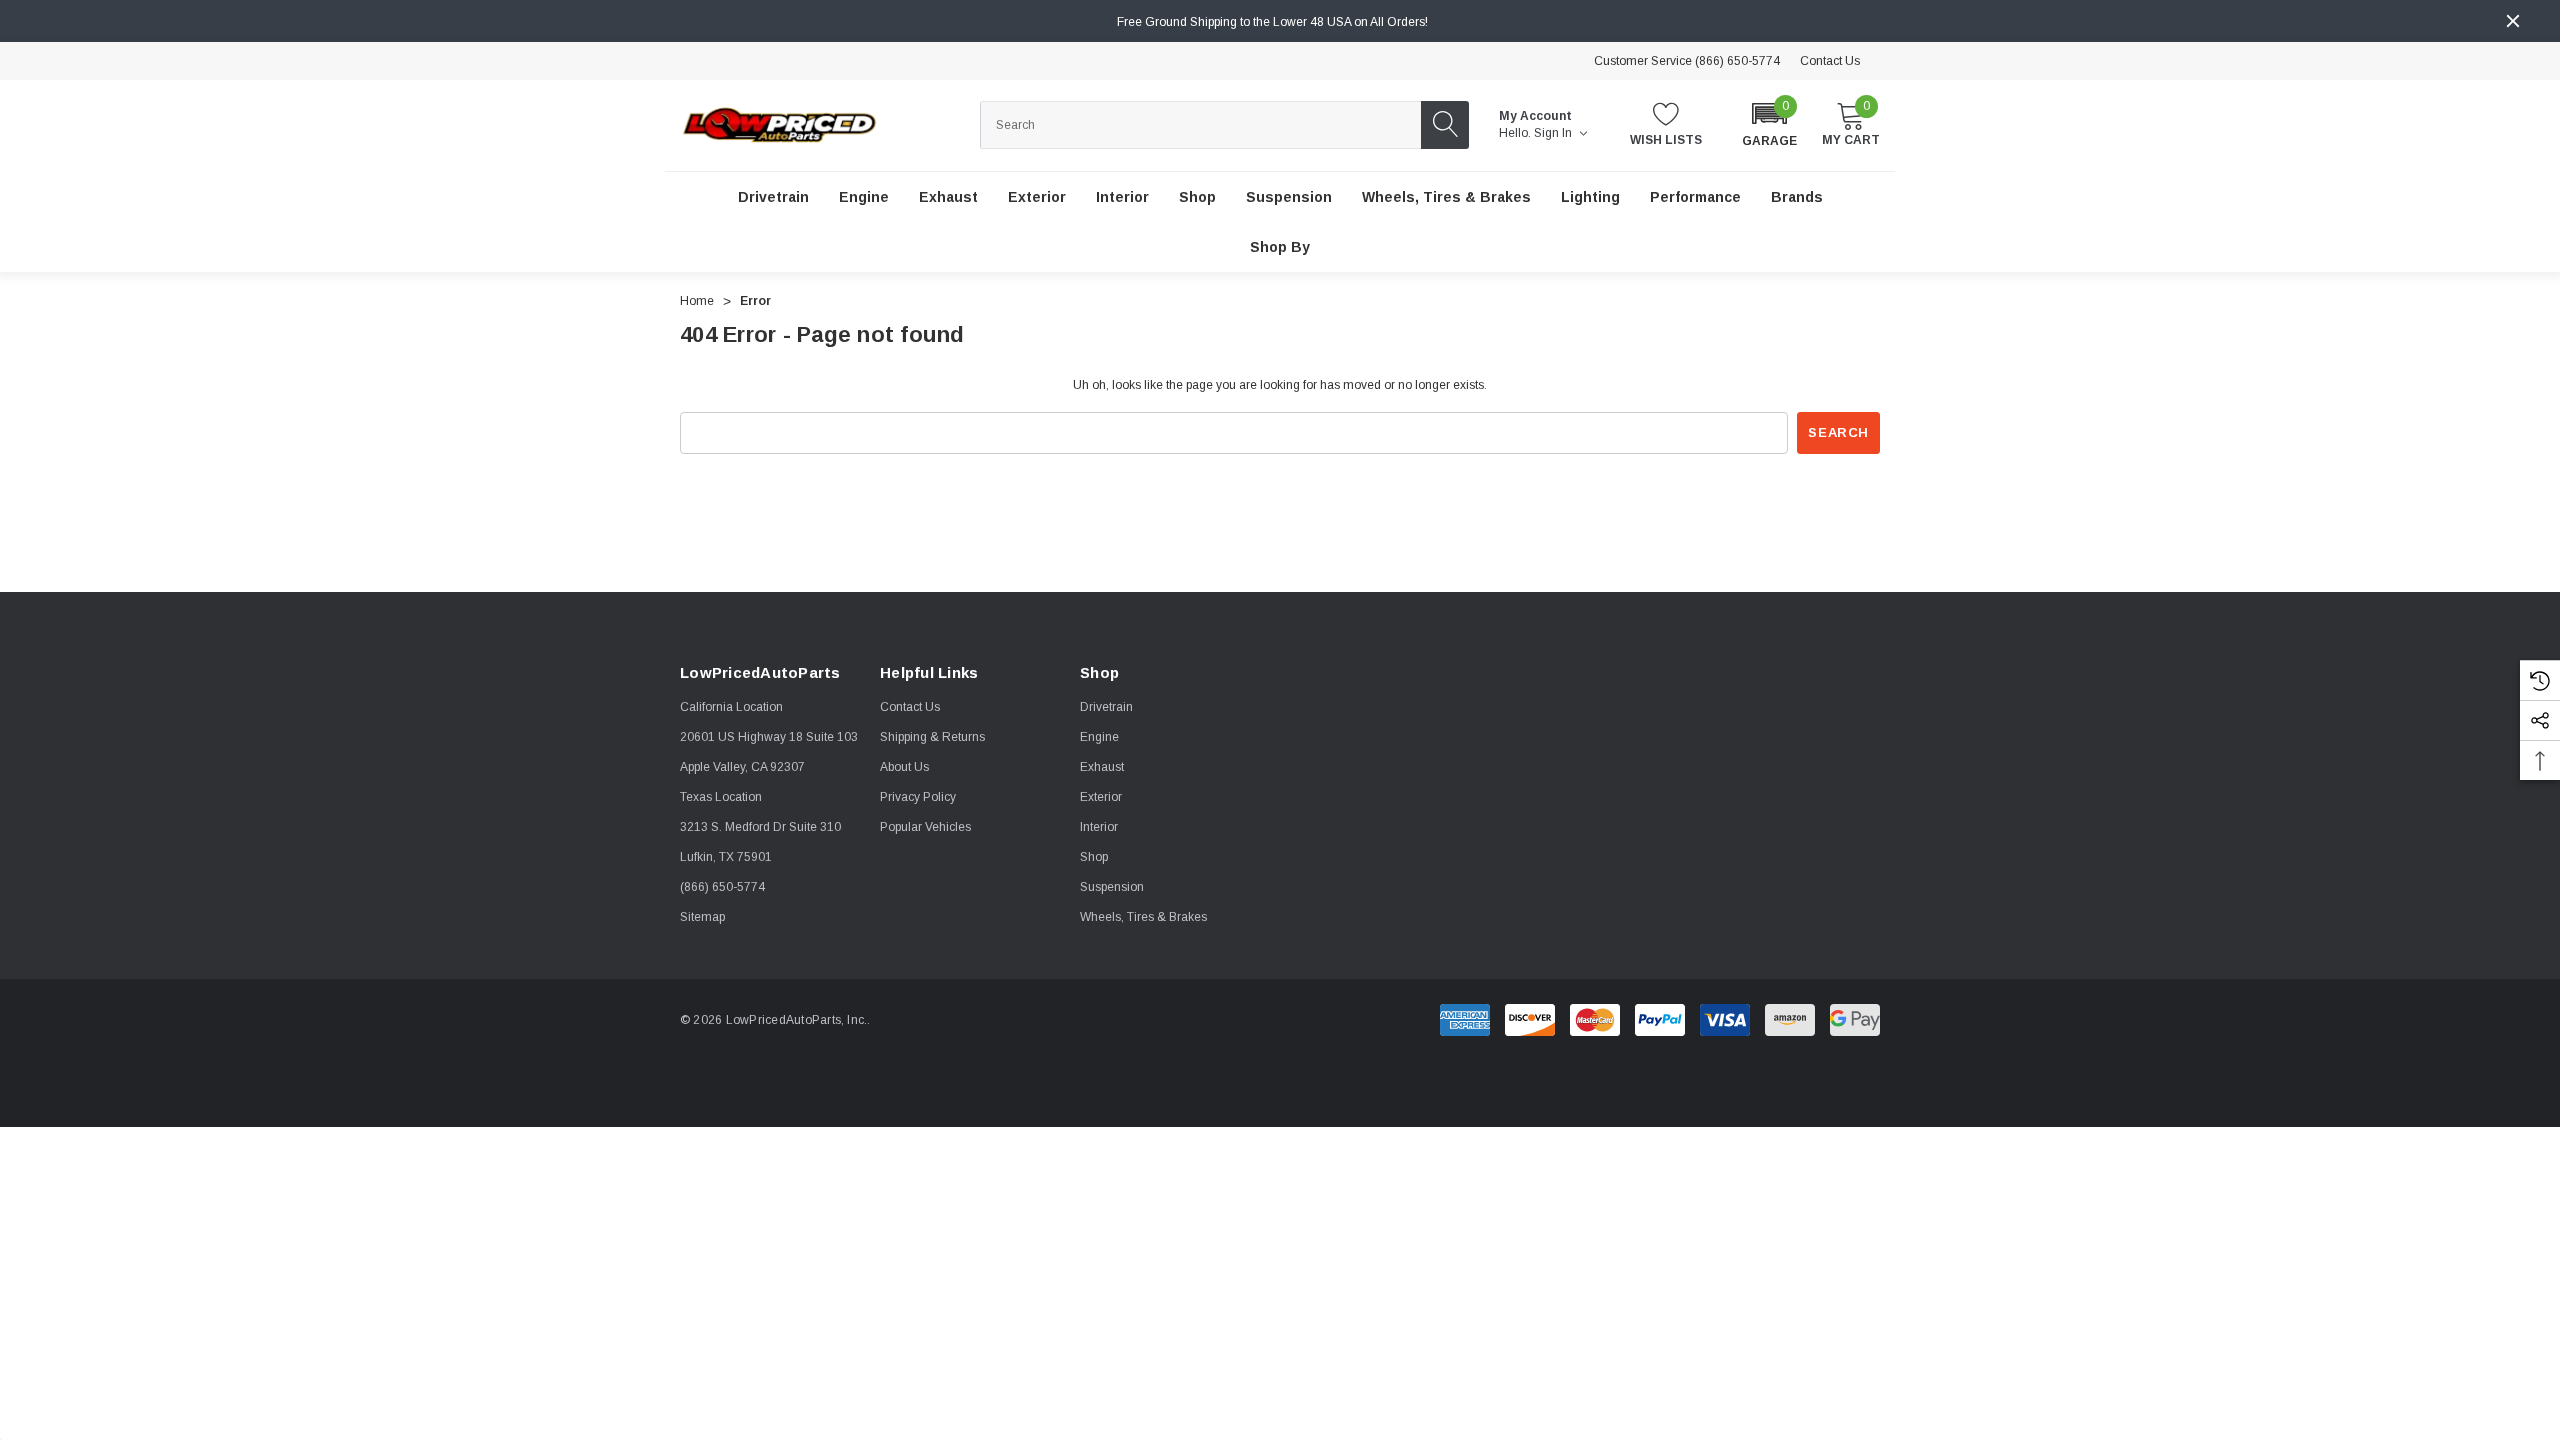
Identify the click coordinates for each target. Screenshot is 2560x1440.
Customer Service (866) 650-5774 (1687, 61)
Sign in (1554, 133)
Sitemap (702, 917)
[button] (1769, 123)
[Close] (2513, 21)
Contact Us (1830, 61)
